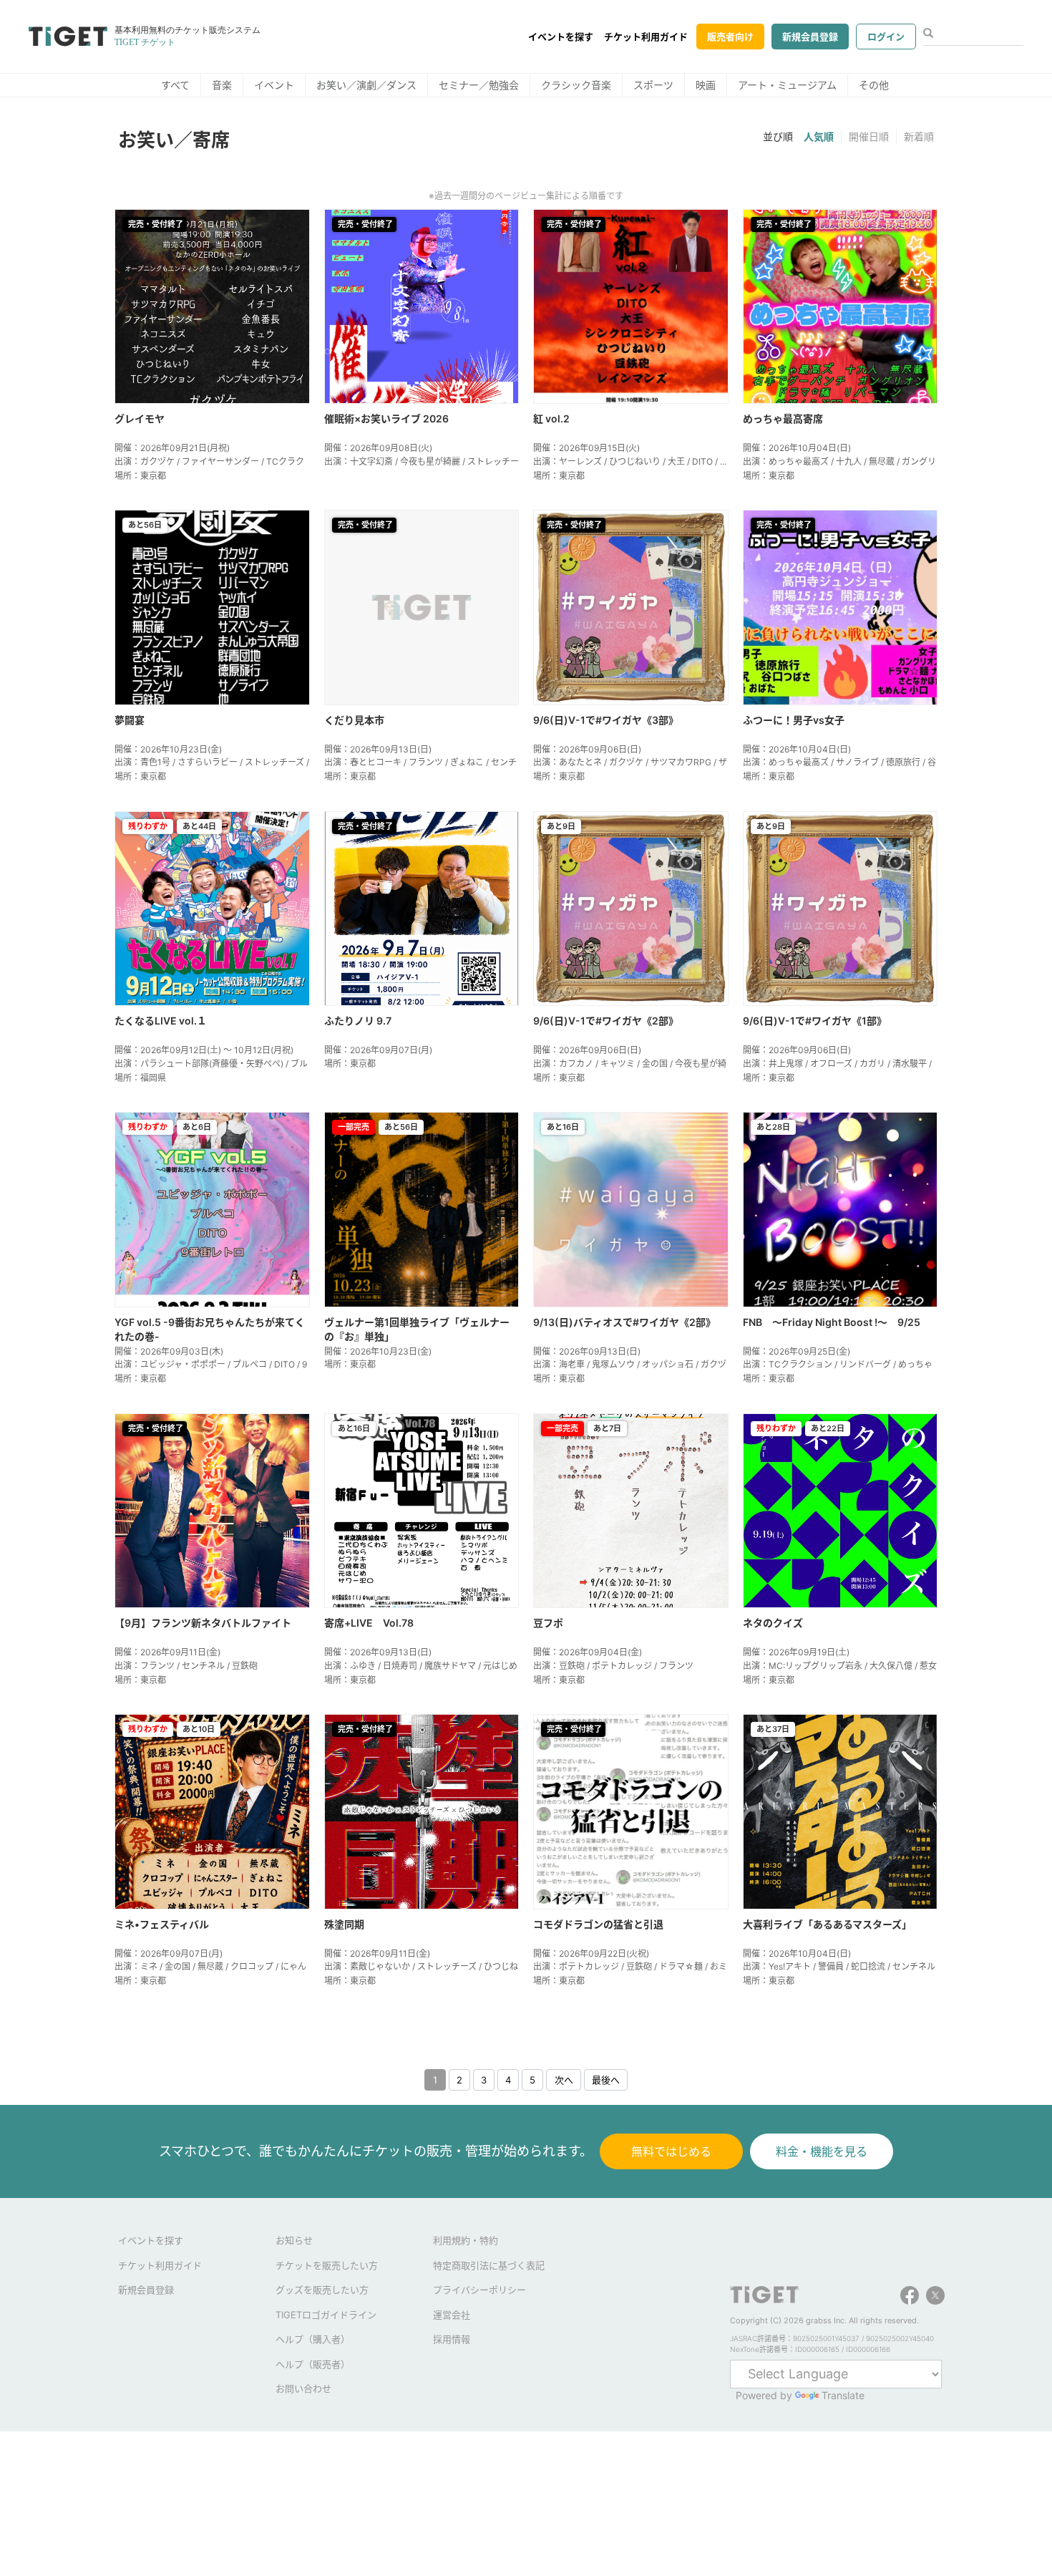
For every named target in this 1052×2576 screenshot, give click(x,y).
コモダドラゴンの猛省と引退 (598, 1924)
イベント (274, 85)
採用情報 (452, 2339)
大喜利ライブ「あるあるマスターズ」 (827, 1924)
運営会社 (452, 2315)
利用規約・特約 (466, 2240)
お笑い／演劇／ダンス (366, 85)
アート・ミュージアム (787, 85)
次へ (564, 2080)
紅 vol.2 (551, 418)
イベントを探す (561, 37)
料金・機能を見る (822, 2151)
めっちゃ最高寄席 (783, 418)
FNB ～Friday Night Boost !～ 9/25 (832, 1322)
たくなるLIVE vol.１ (161, 1021)
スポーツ (653, 85)
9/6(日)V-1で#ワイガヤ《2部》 (606, 1021)
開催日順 (869, 136)
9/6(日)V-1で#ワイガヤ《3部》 (606, 720)
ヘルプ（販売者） (313, 2364)
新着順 (919, 136)
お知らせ (294, 2240)
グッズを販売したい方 (322, 2290)
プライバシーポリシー (479, 2290)
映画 (706, 85)
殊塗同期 (344, 1924)
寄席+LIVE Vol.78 (369, 1623)
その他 (874, 85)
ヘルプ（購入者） (313, 2339)
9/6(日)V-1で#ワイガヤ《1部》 (815, 1021)
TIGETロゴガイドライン (326, 2315)
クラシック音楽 (576, 85)
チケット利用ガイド (646, 37)
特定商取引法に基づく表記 (489, 2265)
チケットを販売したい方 (327, 2265)
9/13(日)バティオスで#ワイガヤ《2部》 (624, 1322)
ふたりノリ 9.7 (358, 1021)
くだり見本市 (354, 720)
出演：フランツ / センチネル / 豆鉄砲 (186, 1666)
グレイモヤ (140, 418)
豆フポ (548, 1623)
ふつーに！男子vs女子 (794, 720)
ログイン (886, 37)
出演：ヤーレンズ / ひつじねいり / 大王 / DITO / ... (630, 461)
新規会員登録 (810, 37)
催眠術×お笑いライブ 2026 (386, 418)
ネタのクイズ (773, 1623)
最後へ (606, 2080)
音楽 (222, 85)
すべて (175, 85)
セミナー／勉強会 (479, 85)
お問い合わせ (303, 2388)
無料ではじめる (671, 2151)
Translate (843, 2395)
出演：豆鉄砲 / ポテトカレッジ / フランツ (613, 1666)
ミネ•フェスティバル (162, 1924)
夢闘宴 (130, 720)
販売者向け (730, 37)
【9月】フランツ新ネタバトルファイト (203, 1623)
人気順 (819, 136)
